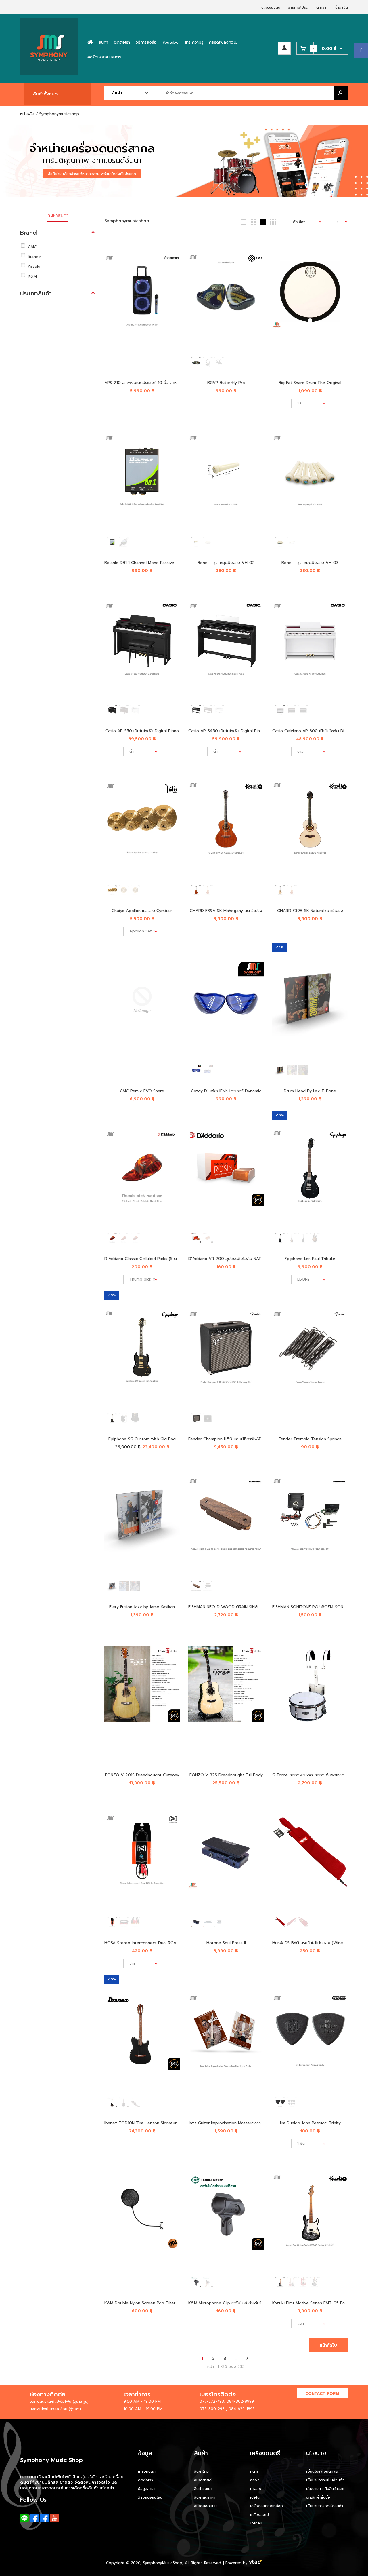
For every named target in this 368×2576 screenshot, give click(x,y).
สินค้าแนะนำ (203, 2489)
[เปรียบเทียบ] (171, 255)
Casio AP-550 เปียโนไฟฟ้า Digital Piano (142, 731)
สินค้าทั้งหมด (45, 94)
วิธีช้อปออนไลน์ (150, 2497)
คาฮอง (256, 2489)
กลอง (255, 2480)
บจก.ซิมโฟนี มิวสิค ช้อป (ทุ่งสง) (55, 2409)
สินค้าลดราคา (205, 2497)
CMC (32, 247)
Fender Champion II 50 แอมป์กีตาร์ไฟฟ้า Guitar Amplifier (241, 1439)
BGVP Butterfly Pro (226, 383)
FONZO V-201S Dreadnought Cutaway (142, 1775)
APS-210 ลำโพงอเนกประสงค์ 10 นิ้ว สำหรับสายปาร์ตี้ (151, 383)
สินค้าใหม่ (201, 2471)
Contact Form (322, 2394)
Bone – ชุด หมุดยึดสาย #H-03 (310, 563)
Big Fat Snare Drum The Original (310, 383)
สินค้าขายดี (203, 2480)
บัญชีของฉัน (271, 7)
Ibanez (34, 257)
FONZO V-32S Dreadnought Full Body (226, 1775)
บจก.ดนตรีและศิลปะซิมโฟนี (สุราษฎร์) (59, 2401)
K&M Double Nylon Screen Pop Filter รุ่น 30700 (150, 2303)
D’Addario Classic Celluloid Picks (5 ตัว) (142, 1259)
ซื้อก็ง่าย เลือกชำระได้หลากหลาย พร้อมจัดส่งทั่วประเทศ (92, 174)
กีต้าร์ (254, 2471)
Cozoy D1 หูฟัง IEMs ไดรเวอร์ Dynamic (226, 1091)
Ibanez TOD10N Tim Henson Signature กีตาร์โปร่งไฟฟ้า (156, 2123)
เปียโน (255, 2497)
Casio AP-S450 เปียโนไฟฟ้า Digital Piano (227, 731)
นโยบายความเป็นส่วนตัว (325, 2480)
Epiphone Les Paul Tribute (310, 1259)
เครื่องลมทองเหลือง (267, 2506)
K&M (32, 276)
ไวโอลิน (256, 2523)
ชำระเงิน (342, 7)
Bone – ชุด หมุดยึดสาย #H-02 (226, 563)
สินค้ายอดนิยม (205, 2506)
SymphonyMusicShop (163, 2563)
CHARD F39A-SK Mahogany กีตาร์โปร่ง (226, 911)
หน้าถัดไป (328, 2345)
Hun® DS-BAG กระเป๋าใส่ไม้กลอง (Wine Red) (313, 1943)
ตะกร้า (321, 7)
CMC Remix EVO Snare (142, 1091)
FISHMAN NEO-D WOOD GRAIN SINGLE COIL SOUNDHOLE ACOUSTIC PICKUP (262, 1607)
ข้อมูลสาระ (146, 2489)
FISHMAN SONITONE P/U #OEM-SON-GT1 (312, 1607)
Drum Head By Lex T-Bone (310, 1091)
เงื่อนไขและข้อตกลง (322, 2471)
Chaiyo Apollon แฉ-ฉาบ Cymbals (142, 911)
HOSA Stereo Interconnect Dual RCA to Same (149, 1943)
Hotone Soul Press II (226, 1943)
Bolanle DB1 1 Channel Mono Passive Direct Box (150, 563)
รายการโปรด (298, 7)
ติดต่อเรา (145, 2480)
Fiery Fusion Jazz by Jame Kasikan (142, 1607)
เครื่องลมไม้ (259, 2515)
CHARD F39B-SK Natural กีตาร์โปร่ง (310, 911)
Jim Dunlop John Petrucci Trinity (310, 2123)
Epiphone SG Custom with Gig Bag (142, 1439)
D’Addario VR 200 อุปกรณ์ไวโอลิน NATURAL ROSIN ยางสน (243, 1259)
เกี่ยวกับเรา (147, 2471)
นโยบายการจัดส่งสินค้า (325, 2506)
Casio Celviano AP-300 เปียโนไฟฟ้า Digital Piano (318, 731)
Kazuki (34, 266)
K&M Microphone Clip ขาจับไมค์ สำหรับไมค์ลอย (231, 2303)
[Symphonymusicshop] (49, 74)
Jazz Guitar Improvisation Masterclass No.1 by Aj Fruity (240, 2123)
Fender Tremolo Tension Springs (310, 1439)
